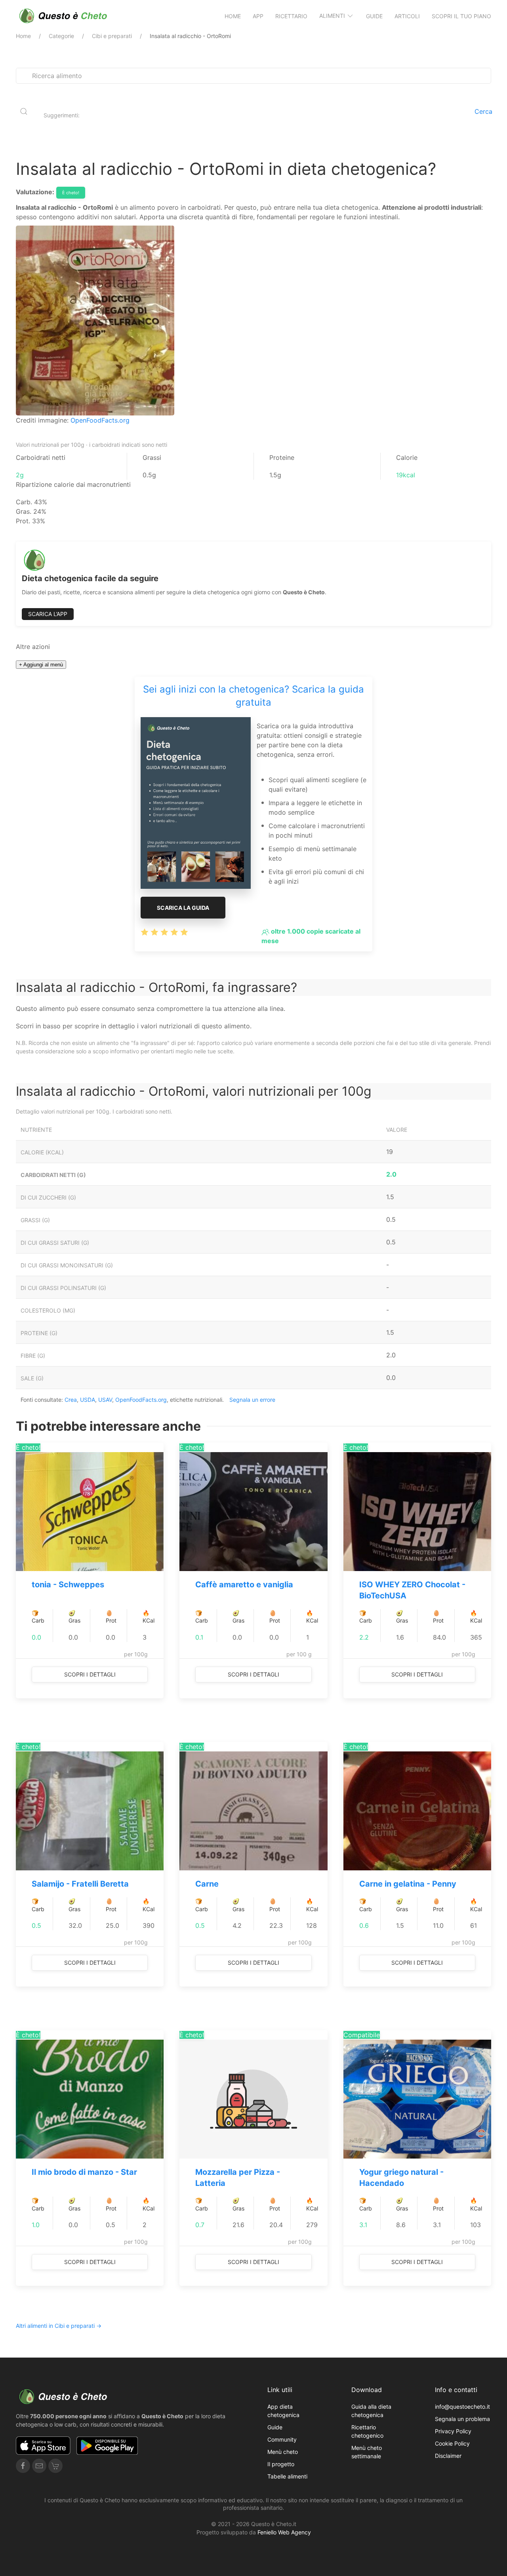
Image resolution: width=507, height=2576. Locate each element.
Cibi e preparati (112, 36)
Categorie (61, 36)
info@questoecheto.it (462, 2407)
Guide (374, 16)
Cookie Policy (452, 2443)
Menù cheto (283, 2452)
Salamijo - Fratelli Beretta (80, 1884)
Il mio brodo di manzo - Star (84, 2172)
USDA (88, 1400)
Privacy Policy (453, 2431)
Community (282, 2439)
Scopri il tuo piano (461, 16)
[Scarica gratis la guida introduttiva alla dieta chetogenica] (196, 802)
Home (233, 16)
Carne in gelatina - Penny (408, 1884)
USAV (105, 1400)
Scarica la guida (183, 908)
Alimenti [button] (332, 16)
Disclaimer (448, 2456)
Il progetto (281, 2464)
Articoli (407, 16)
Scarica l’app (48, 614)
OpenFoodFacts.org (100, 420)
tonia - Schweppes (68, 1585)
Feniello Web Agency (284, 2532)
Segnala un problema (462, 2419)
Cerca (483, 111)
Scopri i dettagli (90, 1674)
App (258, 16)
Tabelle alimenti (287, 2476)
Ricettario (291, 16)
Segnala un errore (252, 1400)
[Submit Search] (24, 111)
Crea (71, 1400)
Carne (207, 1884)
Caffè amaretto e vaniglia (244, 1585)
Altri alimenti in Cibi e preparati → (59, 2326)
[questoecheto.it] (63, 16)
